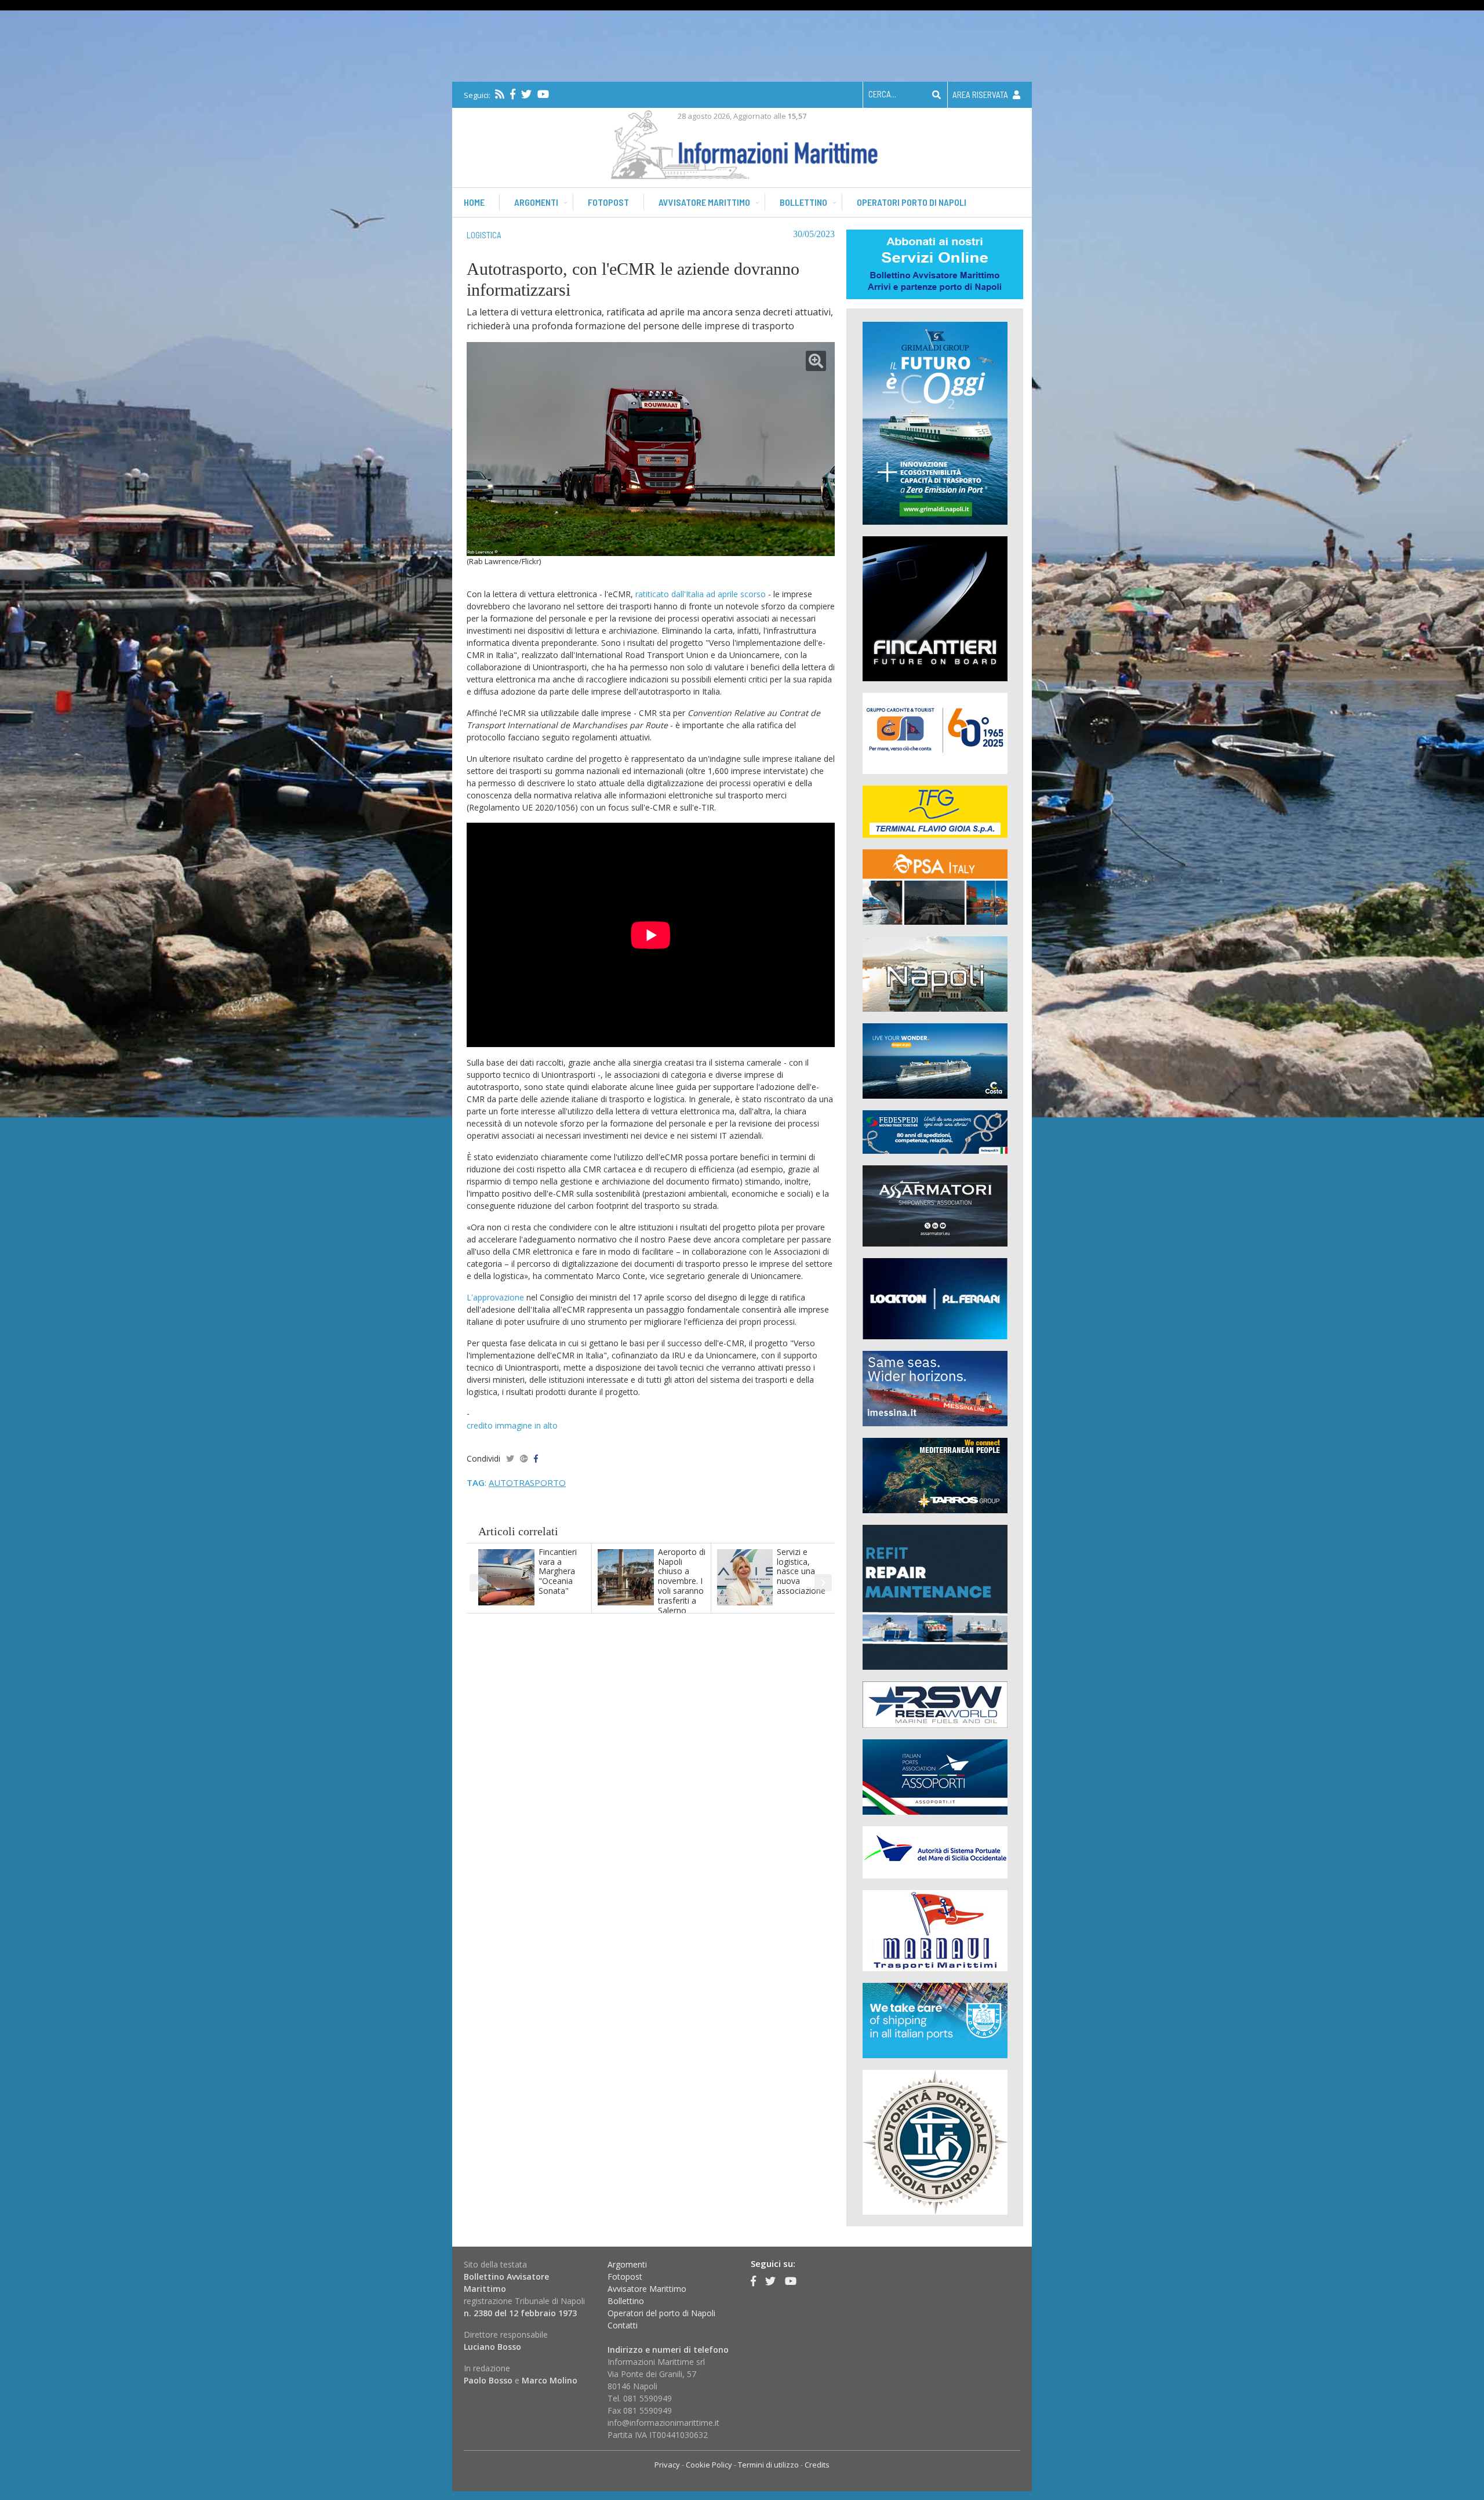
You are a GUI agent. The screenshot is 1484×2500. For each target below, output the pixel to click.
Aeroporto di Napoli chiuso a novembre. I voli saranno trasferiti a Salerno (682, 1581)
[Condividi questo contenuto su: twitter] (510, 1458)
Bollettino (803, 202)
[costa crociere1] (935, 1060)
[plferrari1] (935, 1298)
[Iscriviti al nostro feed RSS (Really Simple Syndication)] (500, 94)
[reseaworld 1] (935, 1704)
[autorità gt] (935, 2141)
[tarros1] (935, 1475)
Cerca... (882, 94)
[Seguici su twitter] (526, 94)
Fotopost (608, 202)
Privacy (667, 2465)
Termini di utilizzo (768, 2465)
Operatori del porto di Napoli (661, 2313)
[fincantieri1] (935, 608)
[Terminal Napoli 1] (935, 973)
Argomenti (536, 202)
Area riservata (981, 95)
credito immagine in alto (512, 1425)
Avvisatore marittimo (704, 202)
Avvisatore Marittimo (647, 2289)
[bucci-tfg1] (935, 811)
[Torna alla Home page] (742, 142)
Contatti (623, 2325)
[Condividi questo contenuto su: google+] (524, 1458)
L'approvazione (497, 1297)
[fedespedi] (935, 1131)
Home (474, 202)
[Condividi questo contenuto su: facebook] (536, 1458)
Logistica (484, 235)
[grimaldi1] (935, 422)
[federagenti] (935, 2020)
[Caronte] (935, 733)
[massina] (935, 1388)
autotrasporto (527, 1482)
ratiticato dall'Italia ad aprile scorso (701, 594)
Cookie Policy (709, 2465)
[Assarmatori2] (935, 1205)
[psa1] (935, 886)
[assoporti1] (935, 1776)
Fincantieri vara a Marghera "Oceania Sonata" (558, 1571)
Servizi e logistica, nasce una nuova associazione (801, 1571)
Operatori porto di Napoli (912, 202)
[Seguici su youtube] (543, 94)
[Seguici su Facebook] (513, 94)
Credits (817, 2465)
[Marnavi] (935, 1930)
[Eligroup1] (935, 1596)
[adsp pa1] (935, 1852)
